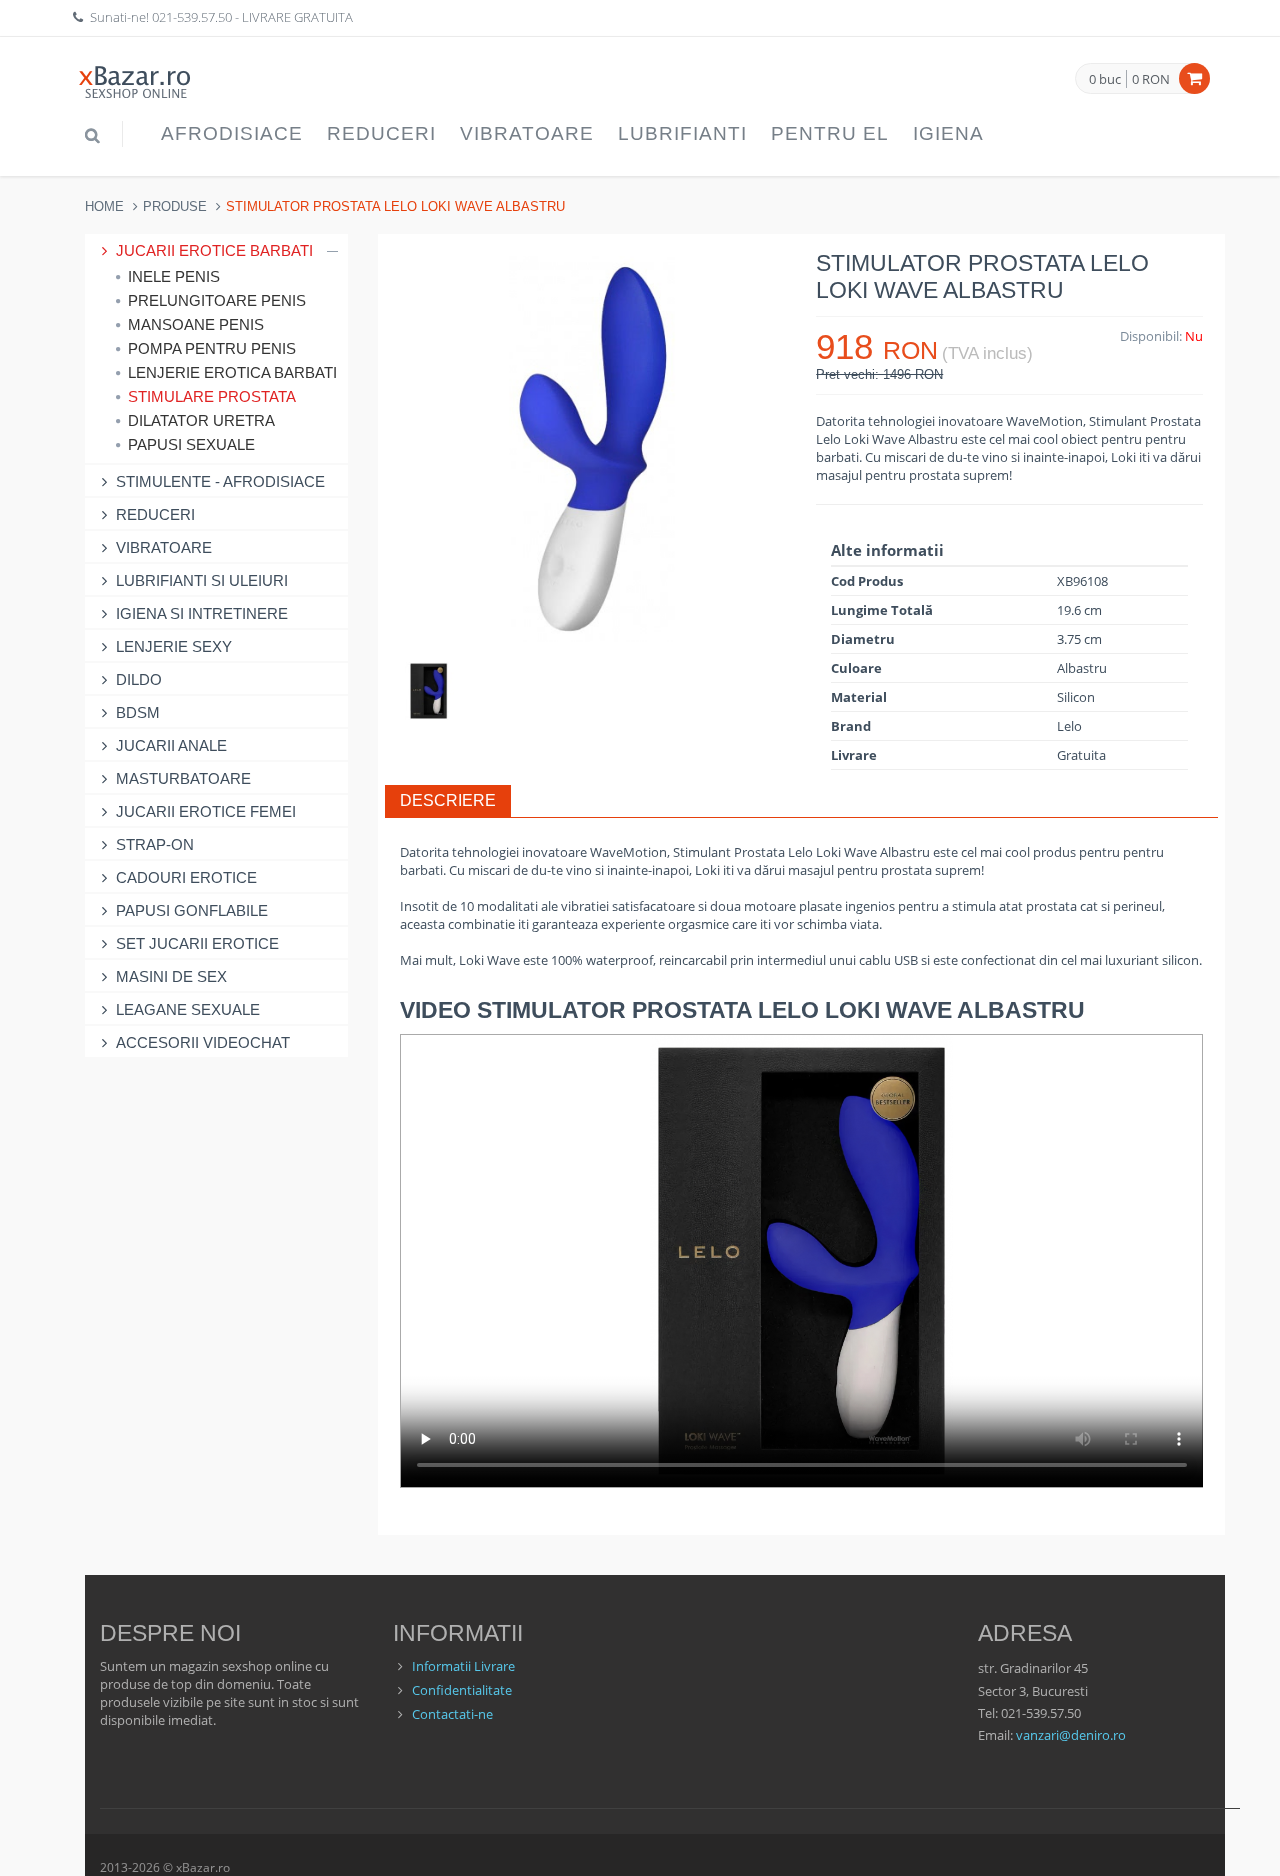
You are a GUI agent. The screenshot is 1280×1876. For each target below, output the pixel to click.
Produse (175, 206)
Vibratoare (527, 133)
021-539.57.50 (192, 17)
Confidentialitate (462, 1690)
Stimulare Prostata (212, 396)
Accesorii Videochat (203, 1042)
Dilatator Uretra (201, 420)
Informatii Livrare (463, 1666)
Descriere (448, 800)
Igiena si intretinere (202, 613)
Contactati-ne (452, 1714)
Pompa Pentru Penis (212, 348)
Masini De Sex (171, 976)
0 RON (1151, 79)
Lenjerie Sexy (174, 646)
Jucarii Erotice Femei (206, 811)
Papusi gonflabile (192, 910)
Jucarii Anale (171, 745)
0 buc (1105, 80)
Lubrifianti (682, 133)
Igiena (948, 133)
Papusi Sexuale (191, 444)
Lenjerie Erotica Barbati (232, 372)
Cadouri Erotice (186, 877)
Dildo (139, 679)
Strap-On (155, 844)
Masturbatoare (183, 778)
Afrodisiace (232, 133)
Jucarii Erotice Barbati (214, 250)
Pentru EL (830, 133)
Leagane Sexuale (188, 1009)
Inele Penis (174, 276)
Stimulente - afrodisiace (220, 481)
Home (104, 206)
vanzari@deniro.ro (1071, 1735)
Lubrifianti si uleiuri (202, 580)
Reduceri (381, 133)
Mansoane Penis (196, 324)
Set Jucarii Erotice (197, 943)
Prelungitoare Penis (217, 300)
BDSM (138, 712)
